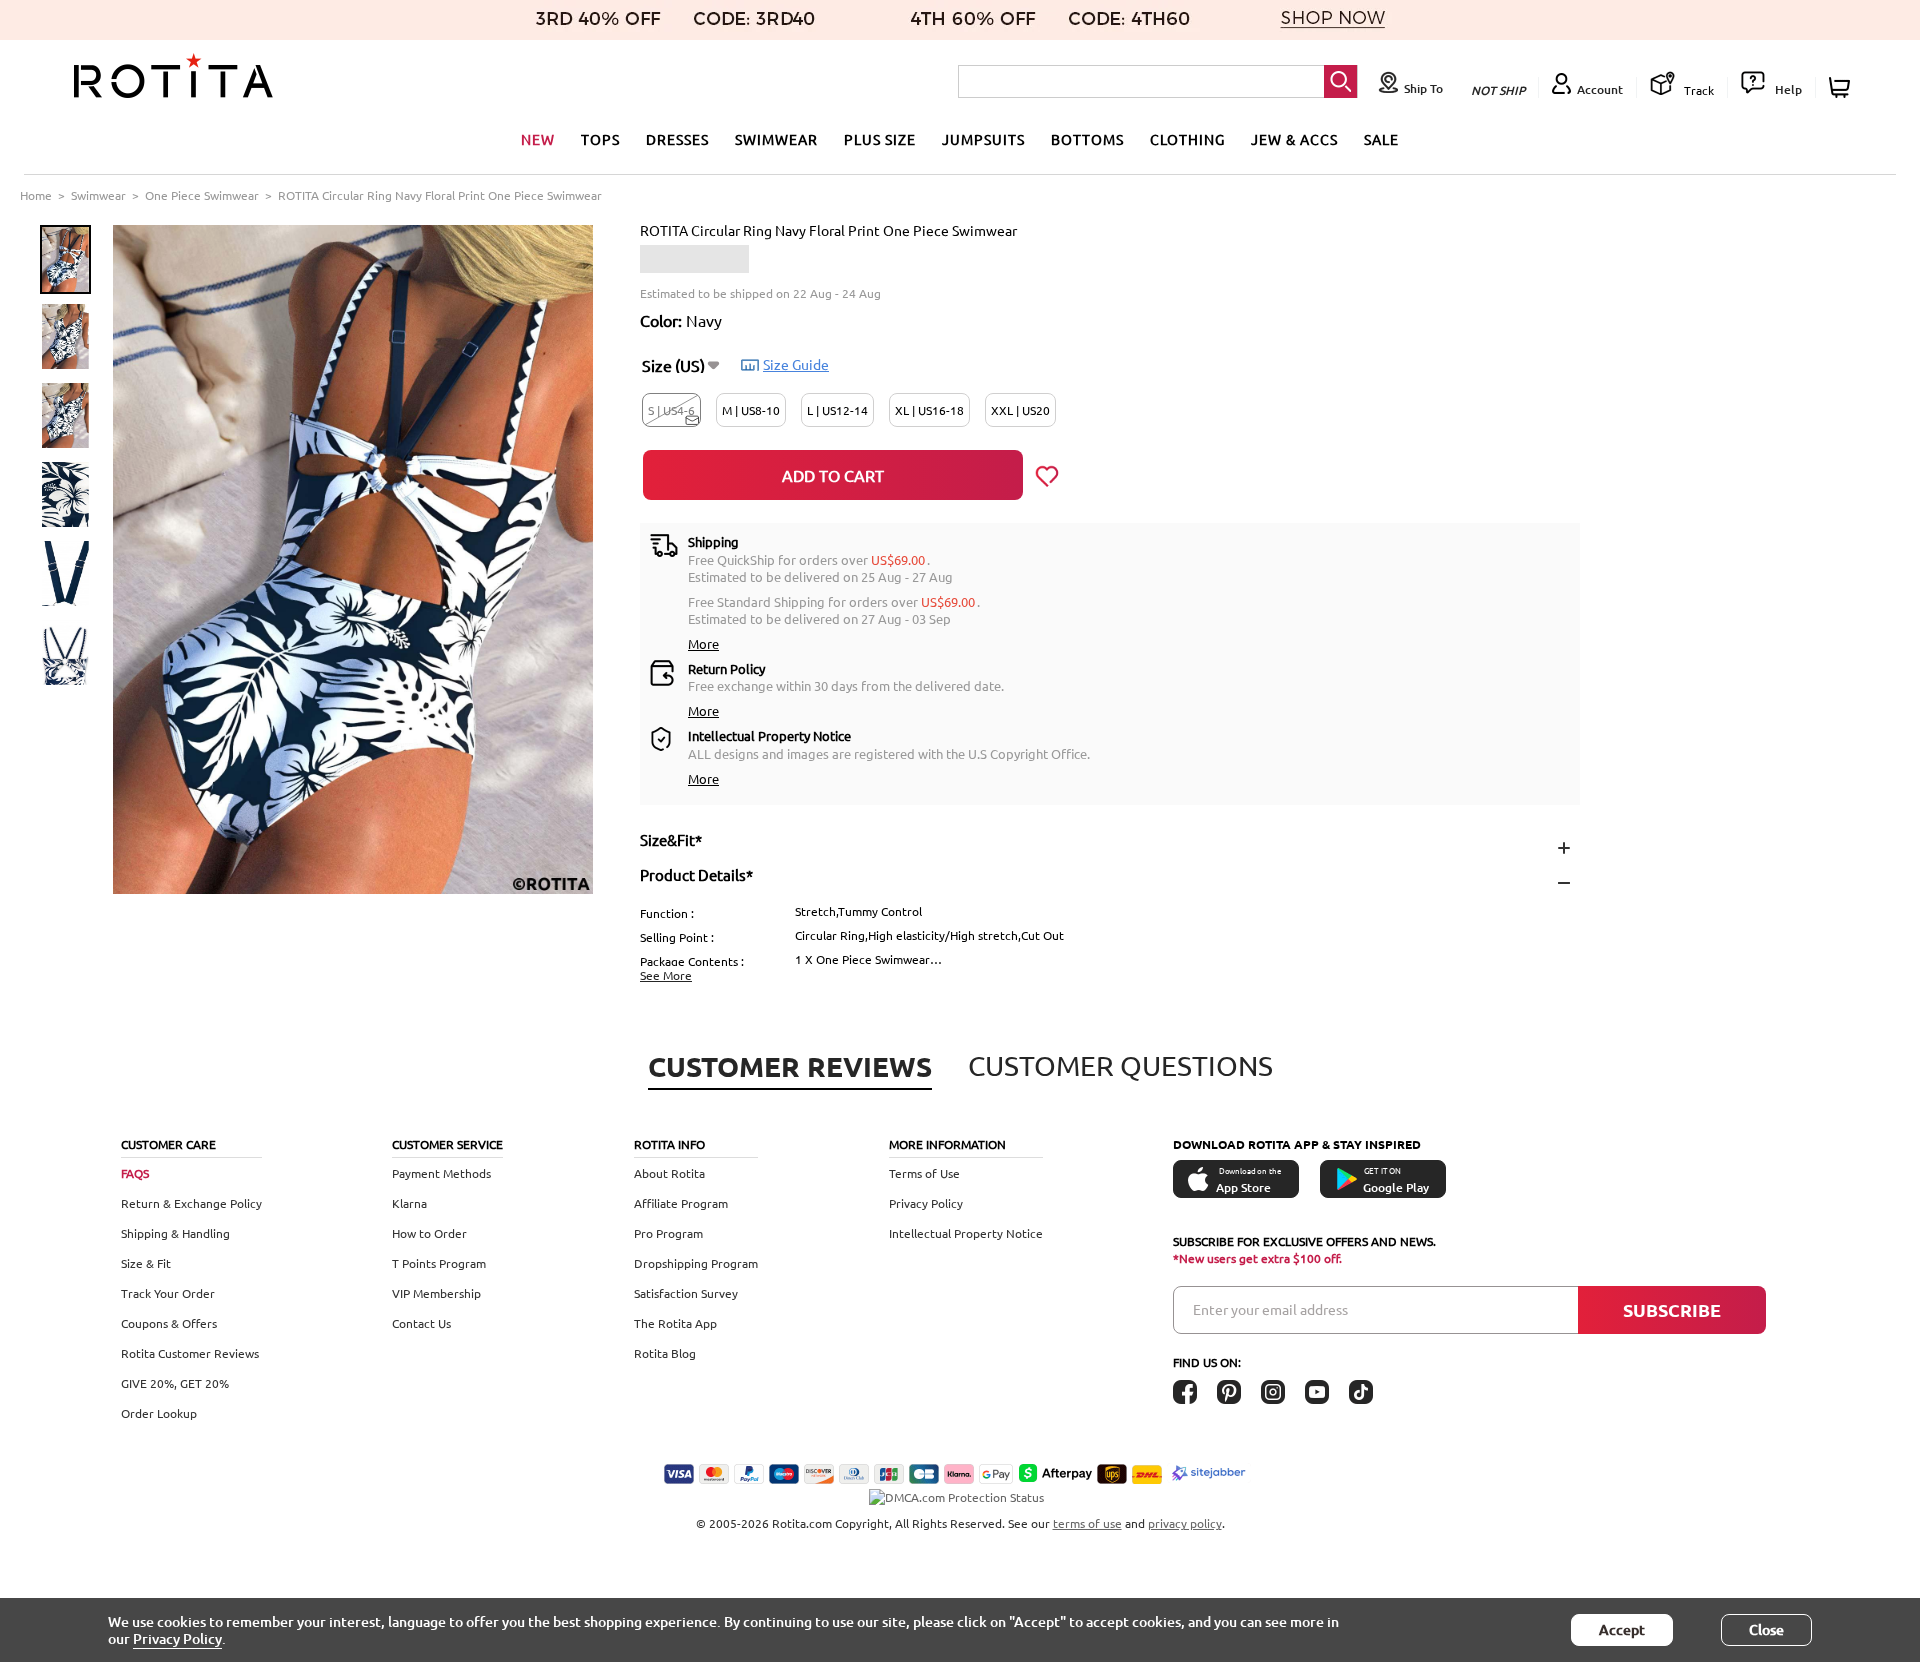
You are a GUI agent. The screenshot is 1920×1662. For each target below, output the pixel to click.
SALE (1381, 139)
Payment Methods (441, 1173)
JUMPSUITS (983, 139)
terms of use (1087, 1523)
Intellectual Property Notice (966, 1233)
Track (1697, 90)
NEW (538, 139)
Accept (1622, 1629)
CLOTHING (1187, 139)
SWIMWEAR (776, 139)
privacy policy (1185, 1523)
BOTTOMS (1087, 139)
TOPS (600, 139)
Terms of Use (924, 1173)
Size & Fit (146, 1263)
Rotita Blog (665, 1353)
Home (36, 195)
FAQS (135, 1173)
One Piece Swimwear (202, 195)
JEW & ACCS (1294, 139)
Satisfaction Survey (686, 1293)
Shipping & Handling (175, 1233)
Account (1600, 89)
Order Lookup (159, 1413)
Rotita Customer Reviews (190, 1353)
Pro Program (668, 1233)
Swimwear (98, 195)
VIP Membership (436, 1293)
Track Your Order (168, 1293)
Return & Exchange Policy (191, 1203)
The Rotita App (675, 1323)
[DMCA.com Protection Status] (960, 1487)
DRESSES (677, 139)
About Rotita (669, 1173)
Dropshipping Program (696, 1263)
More (703, 643)
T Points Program (439, 1263)
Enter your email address (1270, 1309)
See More (666, 975)
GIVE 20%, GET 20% (175, 1383)
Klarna (409, 1203)
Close (1766, 1629)
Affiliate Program (681, 1203)
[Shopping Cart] (1842, 87)
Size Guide (796, 364)
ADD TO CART (833, 475)
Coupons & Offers (169, 1323)
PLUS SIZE (880, 139)
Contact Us (421, 1323)
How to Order (429, 1233)
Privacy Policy (926, 1203)
